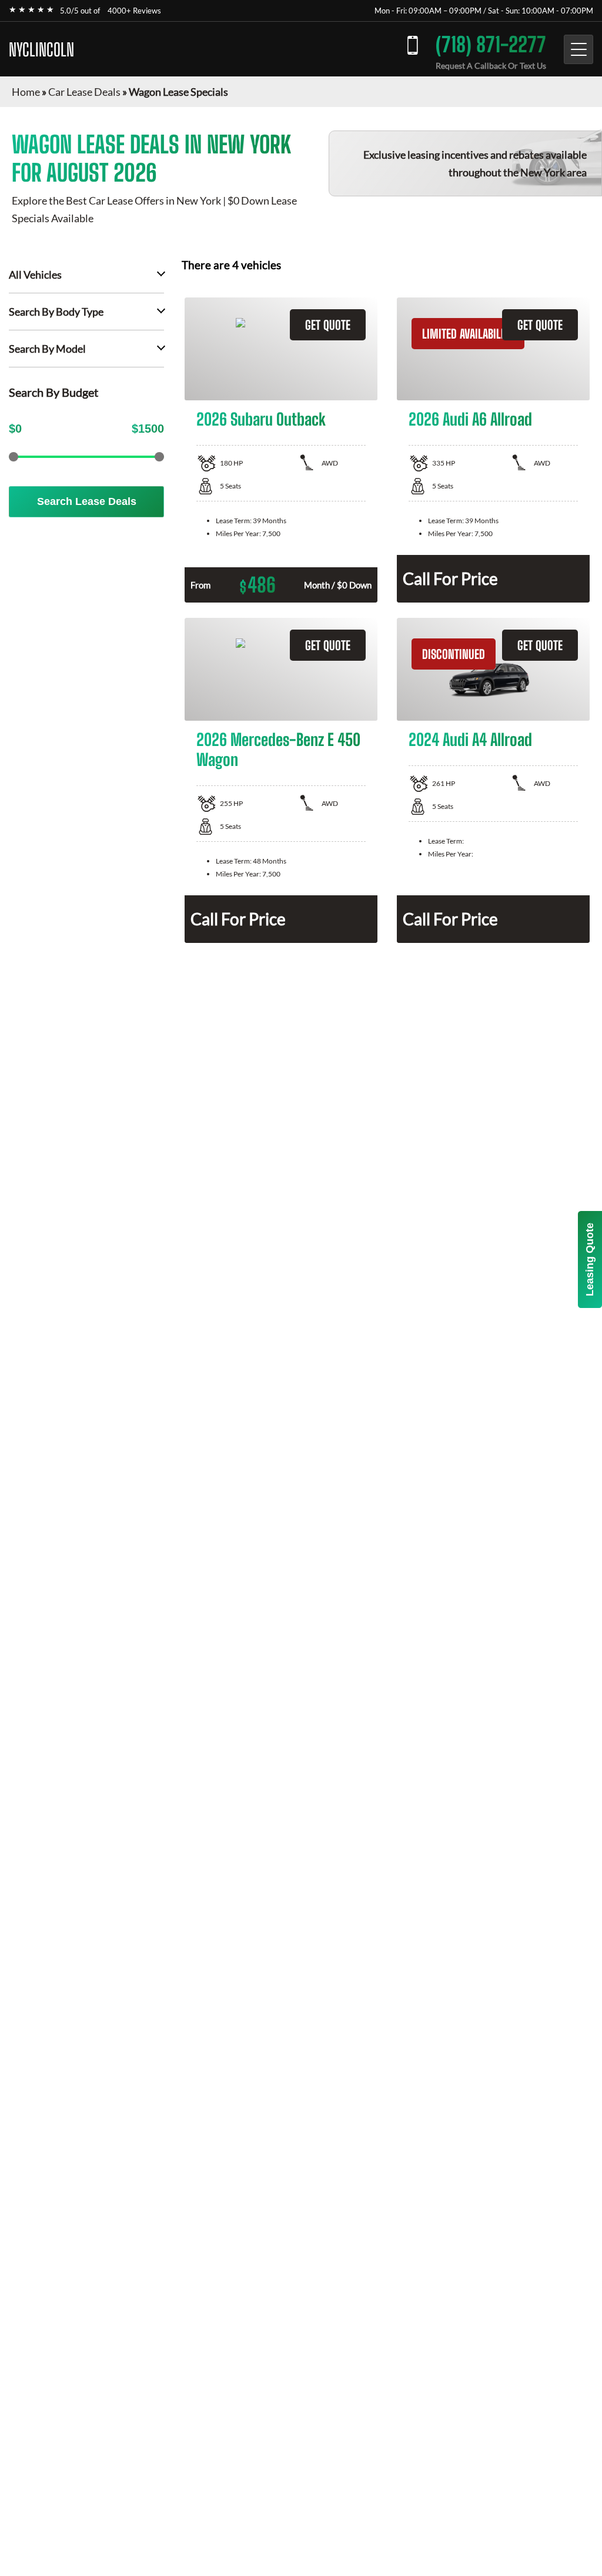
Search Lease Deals (87, 501)
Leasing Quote (590, 1259)
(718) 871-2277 (491, 44)
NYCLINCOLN (41, 49)
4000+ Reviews (134, 11)
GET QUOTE (328, 325)
